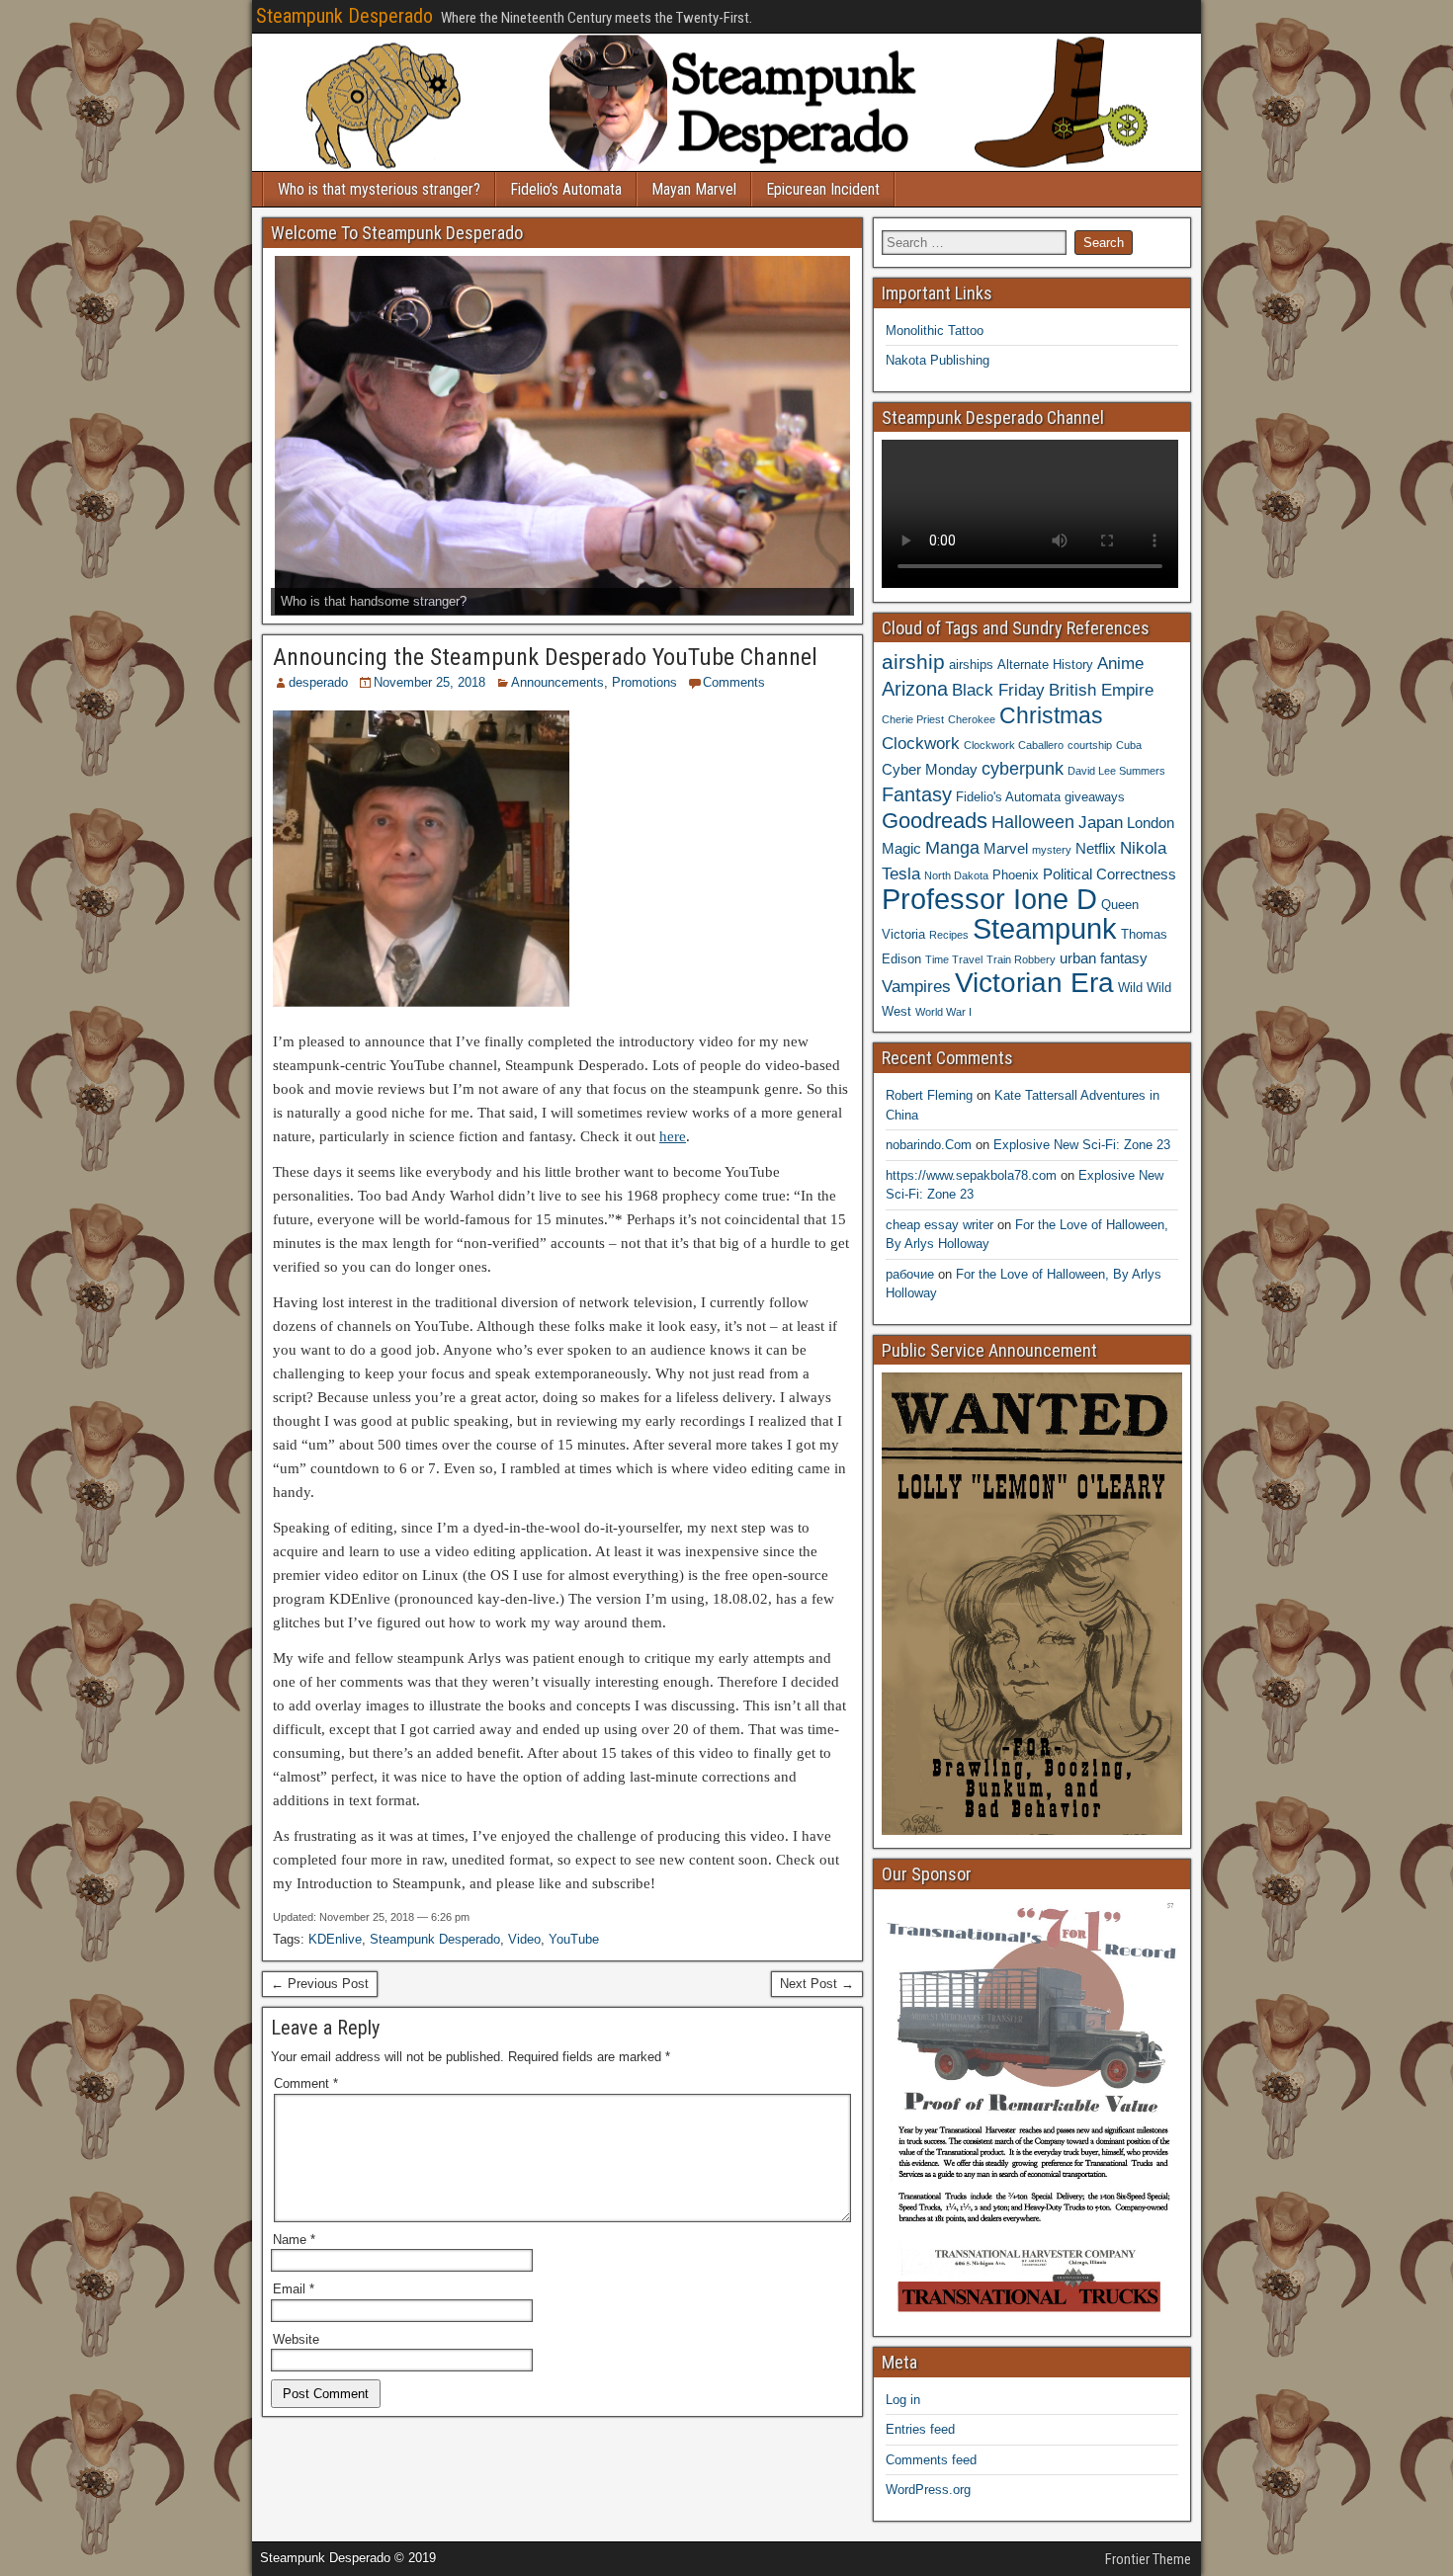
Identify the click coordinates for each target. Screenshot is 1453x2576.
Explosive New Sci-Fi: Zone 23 (1082, 1145)
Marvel (1006, 848)
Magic (901, 848)
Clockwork (921, 743)
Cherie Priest (913, 719)
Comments (734, 682)
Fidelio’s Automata (566, 189)
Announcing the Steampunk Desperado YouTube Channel (545, 657)
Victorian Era (1034, 983)
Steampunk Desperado (344, 16)
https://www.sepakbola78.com (971, 1175)
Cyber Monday (930, 769)
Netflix (1096, 848)
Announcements (557, 682)
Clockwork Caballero (1014, 745)
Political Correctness (1110, 874)
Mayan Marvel (694, 189)
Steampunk (1045, 928)
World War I (943, 1012)
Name (294, 2240)
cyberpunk (1023, 768)
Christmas (1051, 715)
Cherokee (972, 719)
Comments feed (931, 2460)
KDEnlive (335, 1939)
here (673, 1136)
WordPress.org (928, 2490)
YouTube (574, 1939)
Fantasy (917, 794)
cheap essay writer (940, 1225)
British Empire (1101, 690)
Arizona (915, 689)
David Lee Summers (1116, 771)
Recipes (949, 935)
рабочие (910, 1274)
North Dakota (956, 875)
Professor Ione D (989, 899)
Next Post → (817, 1984)
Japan (1101, 822)
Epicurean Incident (823, 189)
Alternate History (1045, 665)
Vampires (916, 986)
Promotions (644, 682)
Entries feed (920, 2429)
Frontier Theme (1148, 2559)
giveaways (1095, 797)
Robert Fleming (929, 1095)
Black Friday (998, 690)
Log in (903, 2400)
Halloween (1033, 822)
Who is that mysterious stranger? (379, 189)
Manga (952, 847)
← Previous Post (320, 1984)
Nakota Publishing (938, 360)
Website (296, 2339)
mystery (1052, 850)
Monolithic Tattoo (935, 331)
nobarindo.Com (929, 1145)
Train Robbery (1021, 959)
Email (294, 2289)
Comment (306, 2083)
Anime (1120, 663)
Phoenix (1016, 875)
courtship (1090, 745)
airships (971, 665)
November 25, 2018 (429, 682)
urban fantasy (1104, 958)
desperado (318, 682)
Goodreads (935, 821)
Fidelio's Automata (1008, 797)
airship (913, 662)
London (1151, 823)
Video (524, 1939)
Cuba (1129, 745)
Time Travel (954, 959)
